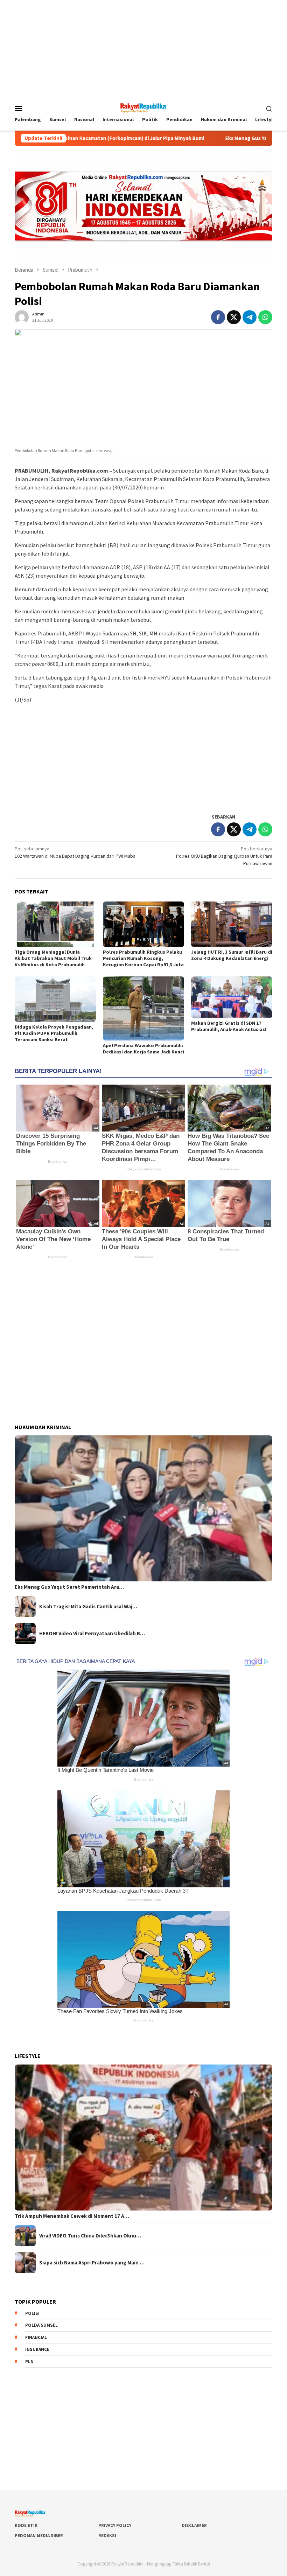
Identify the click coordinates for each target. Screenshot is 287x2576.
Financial (36, 2337)
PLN (29, 2362)
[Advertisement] (143, 49)
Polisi (32, 2313)
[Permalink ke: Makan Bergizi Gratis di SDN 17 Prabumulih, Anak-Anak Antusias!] (232, 997)
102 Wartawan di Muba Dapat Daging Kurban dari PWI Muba (75, 852)
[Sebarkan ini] (218, 317)
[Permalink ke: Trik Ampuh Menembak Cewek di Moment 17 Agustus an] (143, 2138)
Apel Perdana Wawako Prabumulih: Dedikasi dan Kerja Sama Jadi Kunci (143, 1049)
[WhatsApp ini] (265, 317)
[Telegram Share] (250, 317)
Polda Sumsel (41, 2325)
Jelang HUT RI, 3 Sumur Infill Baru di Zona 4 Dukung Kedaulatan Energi (232, 955)
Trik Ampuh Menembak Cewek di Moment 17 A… (72, 2216)
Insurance (37, 2349)
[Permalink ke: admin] (22, 317)
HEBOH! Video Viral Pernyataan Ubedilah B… (92, 1634)
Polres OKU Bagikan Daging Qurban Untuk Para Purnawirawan (224, 856)
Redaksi (107, 2536)
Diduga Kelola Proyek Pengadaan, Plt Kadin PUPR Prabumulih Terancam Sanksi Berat (54, 1033)
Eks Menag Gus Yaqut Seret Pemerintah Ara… (69, 1587)
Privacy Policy (115, 2525)
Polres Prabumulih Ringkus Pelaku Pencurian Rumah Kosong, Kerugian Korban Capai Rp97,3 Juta (143, 958)
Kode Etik (26, 2525)
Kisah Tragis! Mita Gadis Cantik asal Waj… (88, 1607)
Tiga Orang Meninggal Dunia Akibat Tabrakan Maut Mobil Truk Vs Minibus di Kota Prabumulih (53, 958)
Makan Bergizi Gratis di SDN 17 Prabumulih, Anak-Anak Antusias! (229, 1026)
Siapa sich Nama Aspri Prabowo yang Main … (92, 2263)
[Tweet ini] (234, 317)
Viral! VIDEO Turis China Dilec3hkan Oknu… (90, 2236)
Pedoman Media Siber (39, 2536)
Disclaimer (194, 2525)
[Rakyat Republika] (143, 107)
